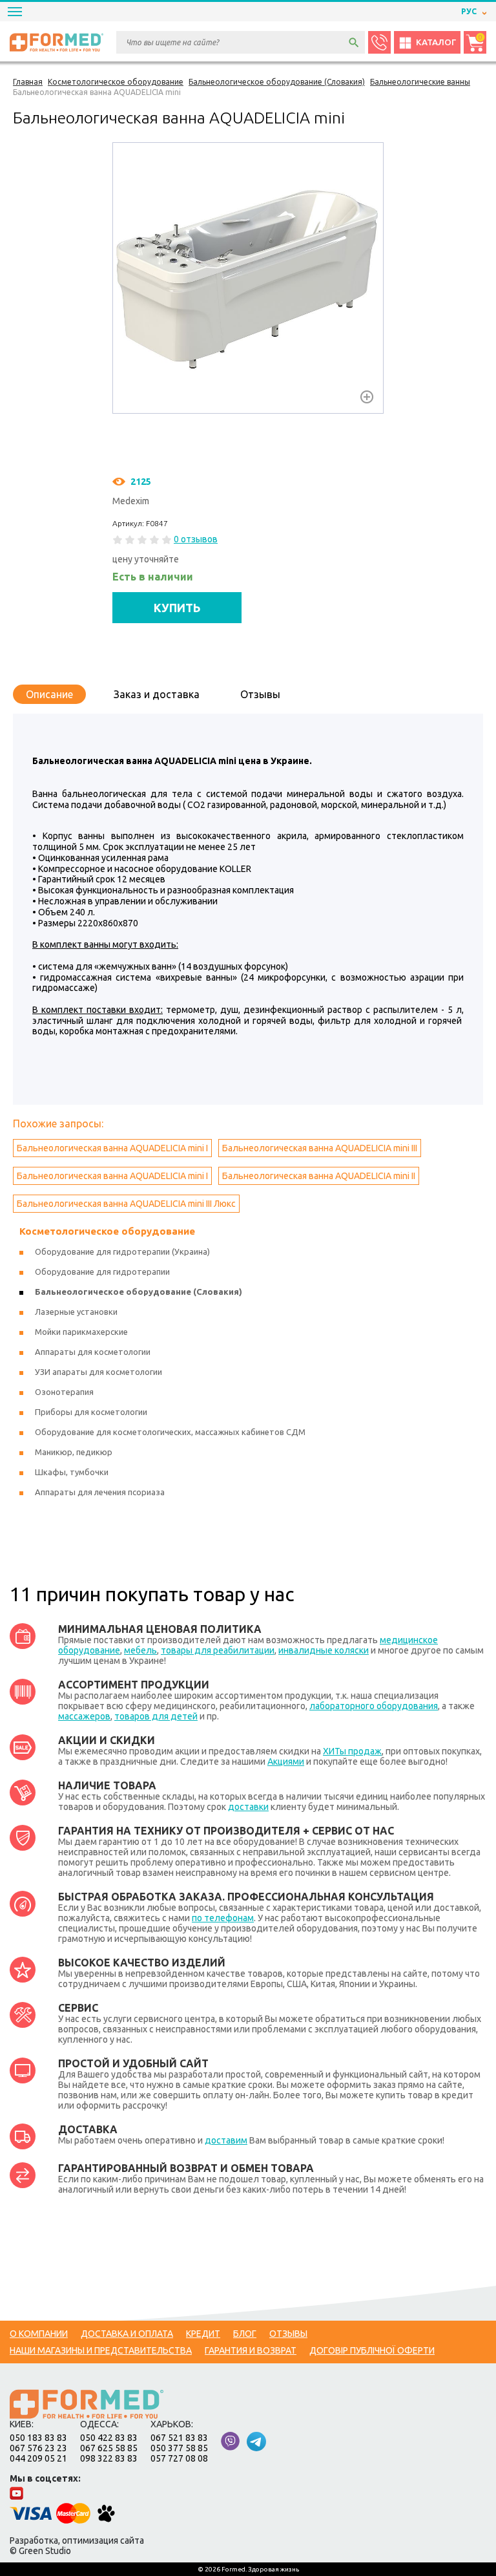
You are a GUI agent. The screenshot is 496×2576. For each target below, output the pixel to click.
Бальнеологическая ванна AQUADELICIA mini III (320, 1148)
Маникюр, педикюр (74, 1452)
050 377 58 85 (179, 2448)
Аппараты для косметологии (93, 1352)
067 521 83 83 (179, 2438)
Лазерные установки (76, 1312)
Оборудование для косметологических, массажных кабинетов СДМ (170, 1432)
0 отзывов (196, 539)
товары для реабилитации (218, 1650)
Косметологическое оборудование (107, 1231)
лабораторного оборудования (374, 1706)
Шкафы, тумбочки (72, 1472)
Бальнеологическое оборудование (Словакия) (139, 1292)
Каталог (436, 42)
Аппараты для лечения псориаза (100, 1492)
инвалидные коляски (324, 1650)
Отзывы (260, 694)
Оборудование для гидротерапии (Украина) (122, 1251)
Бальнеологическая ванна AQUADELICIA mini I (112, 1148)
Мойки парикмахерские (81, 1332)
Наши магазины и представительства (101, 2350)
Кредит (203, 2334)
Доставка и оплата (127, 2334)
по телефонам (223, 1918)
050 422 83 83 (109, 2438)
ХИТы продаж (352, 1751)
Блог (245, 2334)
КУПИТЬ (177, 608)
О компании (39, 2334)
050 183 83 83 (38, 2438)
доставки (248, 1807)
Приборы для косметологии (91, 1412)
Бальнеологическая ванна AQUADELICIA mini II (319, 1176)
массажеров (84, 1716)
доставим (226, 2140)
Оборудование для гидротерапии (102, 1272)
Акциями (286, 1762)
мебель (140, 1650)
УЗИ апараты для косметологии (98, 1372)
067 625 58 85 (109, 2448)
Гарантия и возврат (251, 2350)
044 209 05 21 (38, 2458)
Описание (49, 694)
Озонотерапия (64, 1392)
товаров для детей (156, 1716)
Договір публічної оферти (372, 2350)
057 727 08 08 (179, 2458)
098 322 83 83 (109, 2458)
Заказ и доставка (157, 694)
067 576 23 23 (38, 2448)
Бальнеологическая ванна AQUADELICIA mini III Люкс (126, 1204)
